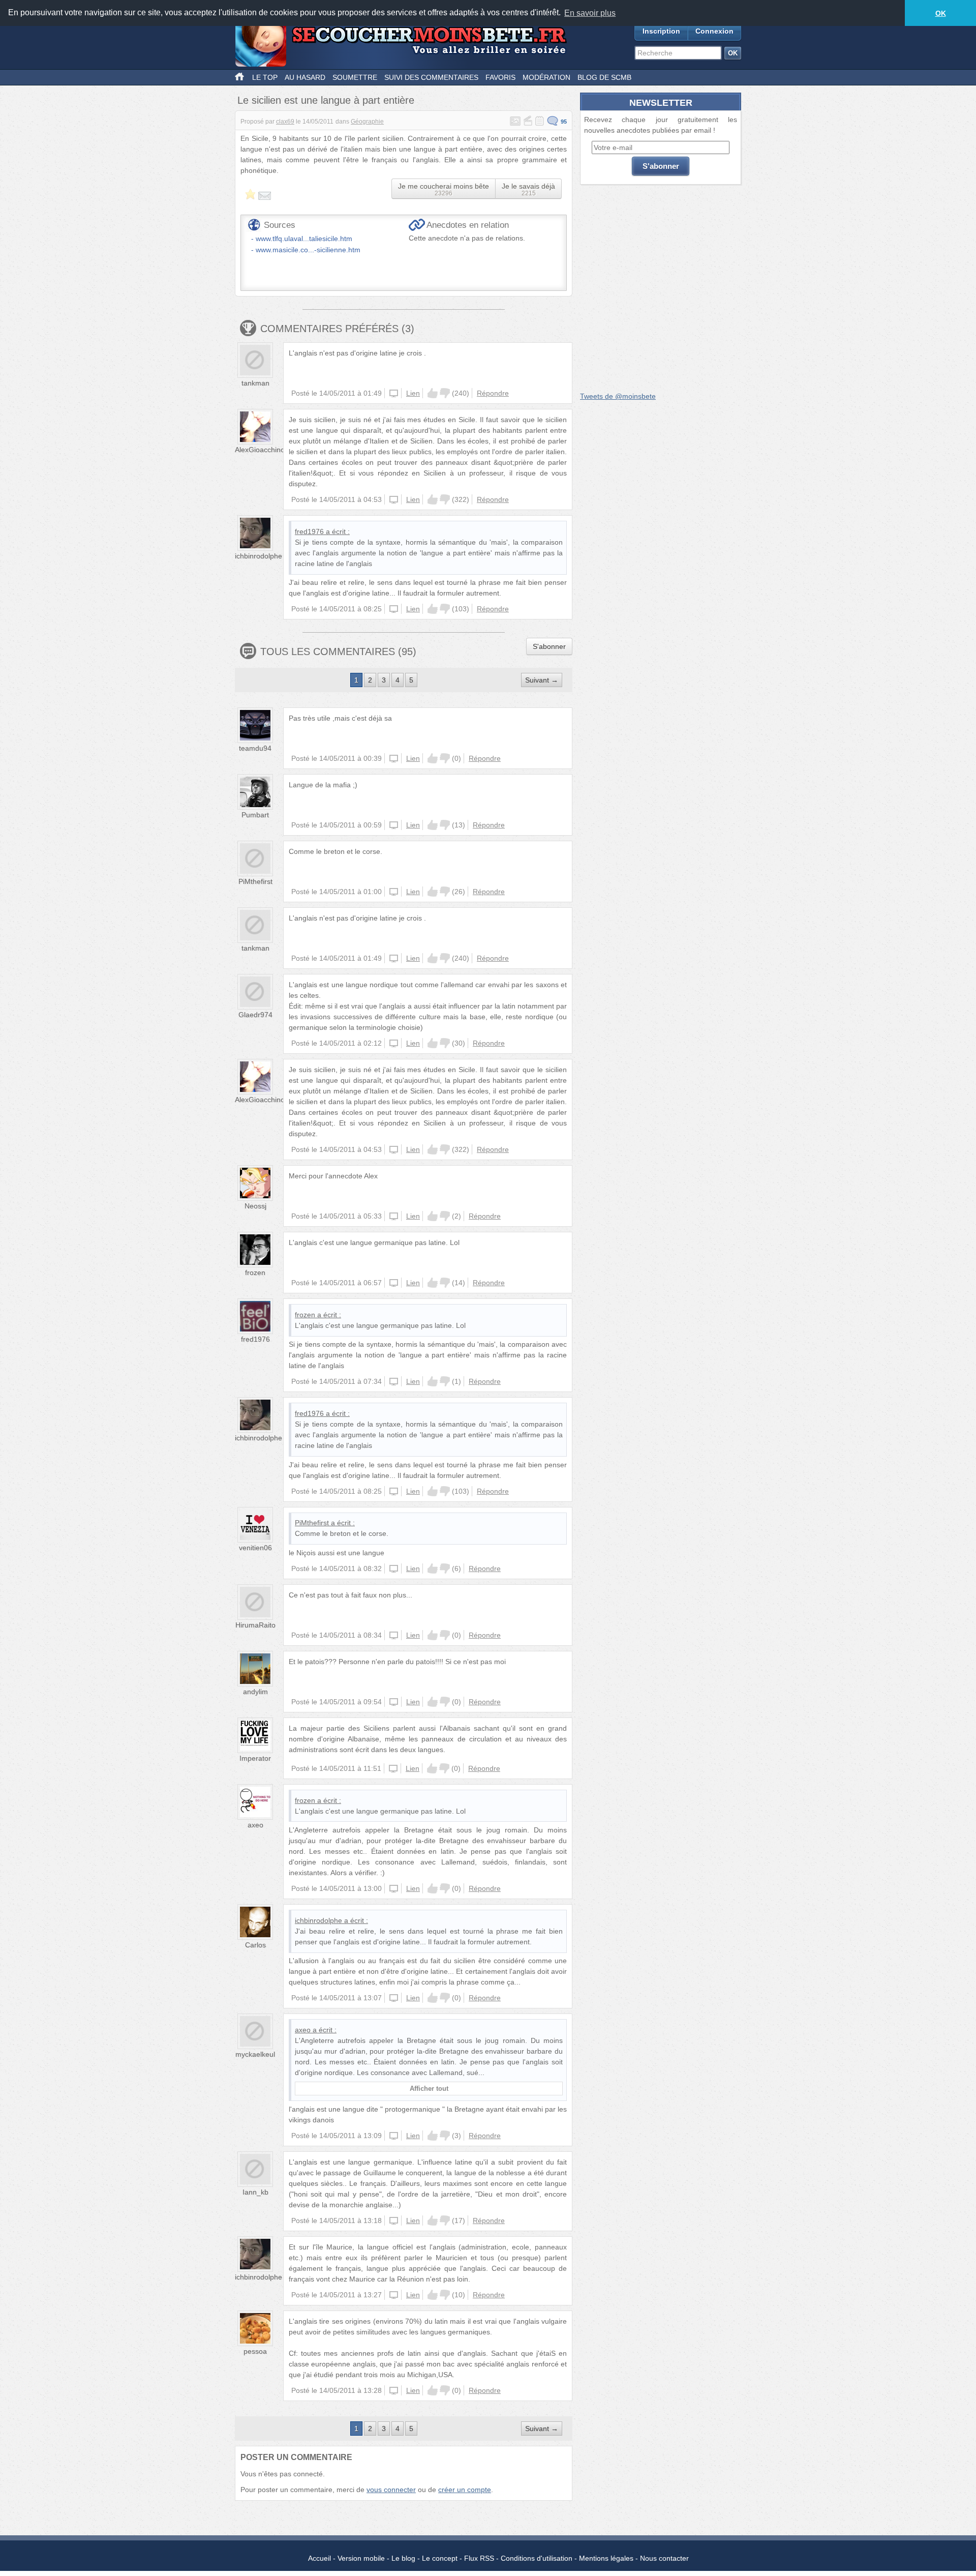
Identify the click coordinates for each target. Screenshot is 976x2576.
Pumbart (255, 815)
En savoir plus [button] (590, 13)
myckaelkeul (255, 2054)
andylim (255, 1692)
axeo (255, 1825)
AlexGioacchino (260, 450)
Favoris (500, 77)
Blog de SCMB (604, 77)
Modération (546, 77)
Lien (413, 393)
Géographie (367, 122)
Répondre (493, 393)
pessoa (255, 2351)
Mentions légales (606, 2558)
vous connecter (391, 2490)
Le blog (403, 2558)
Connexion (714, 31)
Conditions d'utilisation (537, 2558)
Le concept (440, 2558)
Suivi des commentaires (431, 77)
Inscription (661, 31)
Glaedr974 (255, 1015)
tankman (255, 383)
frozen (255, 1272)
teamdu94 (255, 748)
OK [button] (941, 13)
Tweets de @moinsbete (618, 396)
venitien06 (255, 1548)
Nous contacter (664, 2558)
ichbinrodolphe (258, 556)
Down (445, 393)
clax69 (285, 122)
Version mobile (361, 2558)
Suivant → (542, 680)
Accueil (319, 2558)
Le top (265, 77)
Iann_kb (255, 2192)
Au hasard (305, 77)
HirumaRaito (255, 1625)
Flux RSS (479, 2558)
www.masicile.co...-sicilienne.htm (308, 250)
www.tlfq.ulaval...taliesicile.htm (304, 239)
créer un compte (465, 2490)
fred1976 (309, 531)
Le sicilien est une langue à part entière (326, 100)
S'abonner (549, 646)
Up (433, 393)
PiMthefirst (255, 881)
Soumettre (355, 77)
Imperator (255, 1758)
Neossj (255, 1206)
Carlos (255, 1945)
